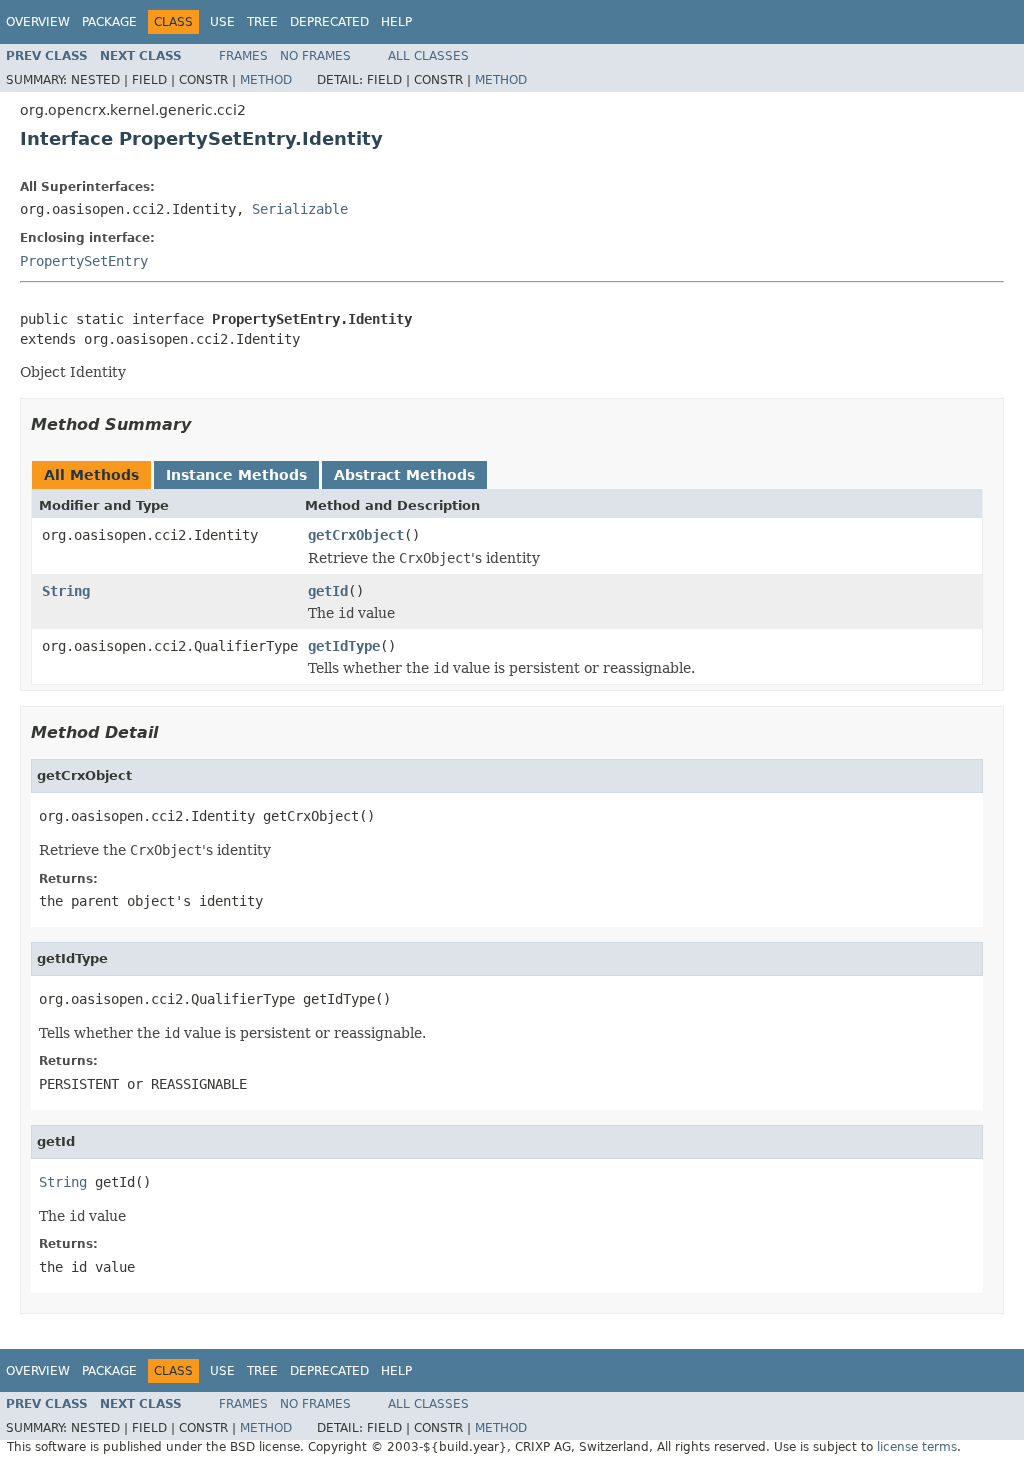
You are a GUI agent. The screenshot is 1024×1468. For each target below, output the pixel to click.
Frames (243, 56)
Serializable (300, 209)
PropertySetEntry (84, 261)
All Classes (428, 56)
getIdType (344, 646)
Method (266, 80)
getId (328, 591)
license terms (917, 1447)
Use (222, 22)
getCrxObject (356, 535)
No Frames (315, 56)
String (66, 591)
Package (109, 22)
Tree (262, 22)
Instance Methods (236, 475)
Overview (38, 22)
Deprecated (329, 22)
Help (396, 22)
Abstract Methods (404, 475)
